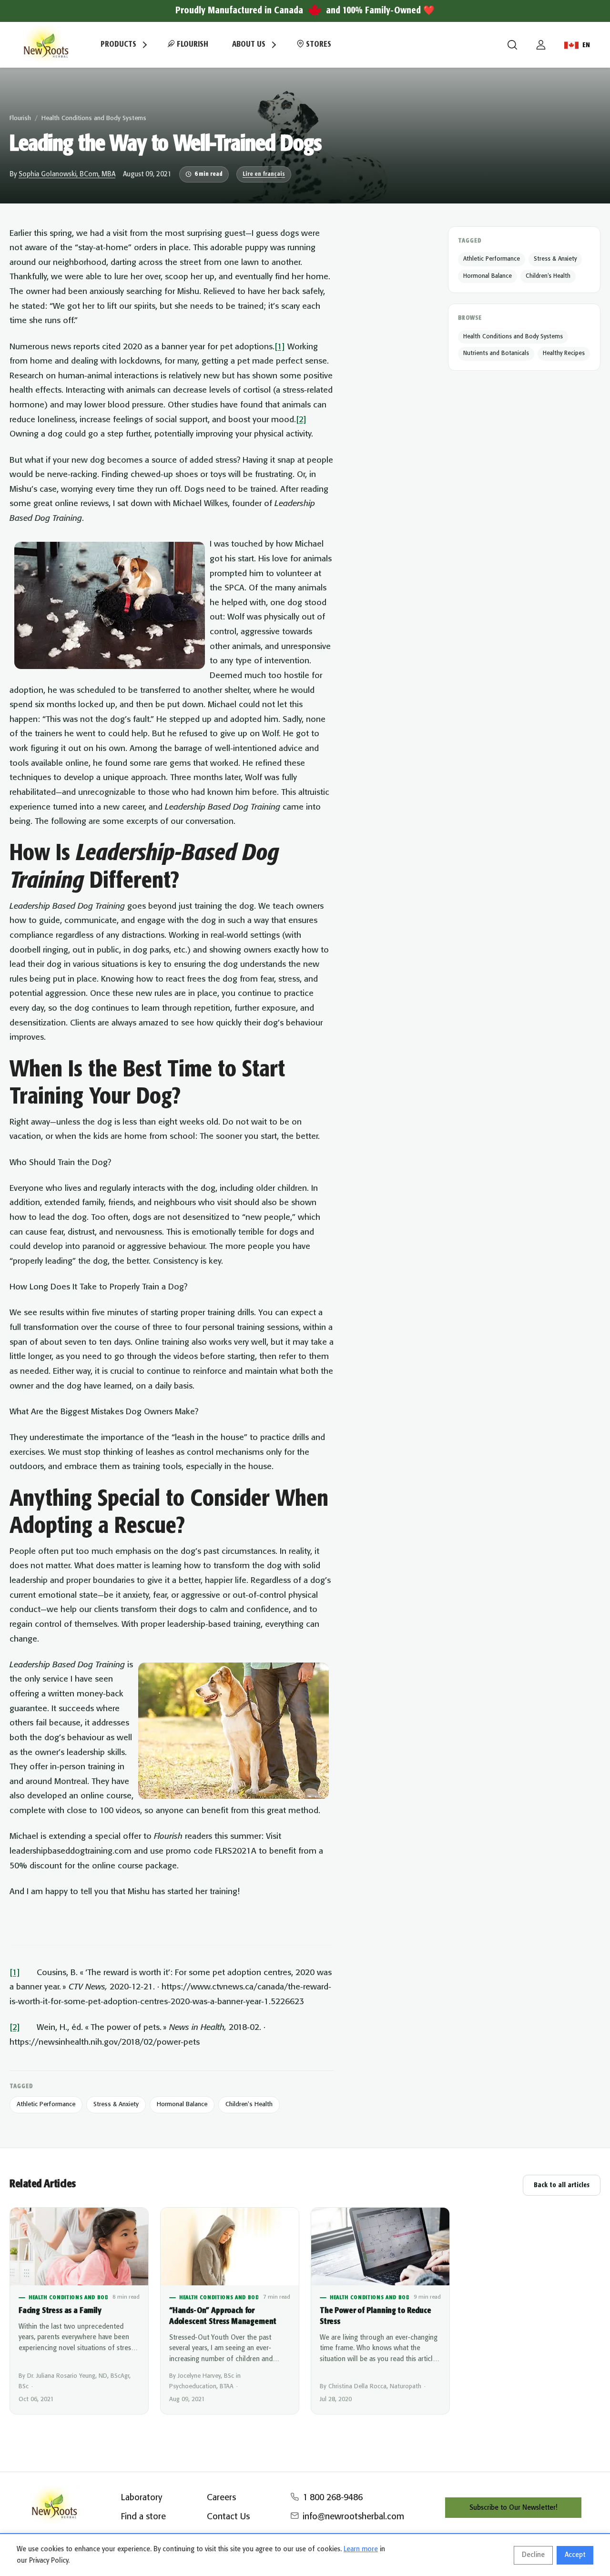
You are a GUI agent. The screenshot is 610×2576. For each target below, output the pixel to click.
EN (586, 45)
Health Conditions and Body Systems (94, 118)
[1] (280, 347)
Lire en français (264, 174)
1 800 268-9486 (333, 2498)
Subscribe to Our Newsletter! (513, 2508)
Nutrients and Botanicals (496, 353)
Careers (221, 2498)
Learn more (361, 2549)
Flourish (192, 45)
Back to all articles (562, 2185)
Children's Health (249, 2104)
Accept (575, 2555)
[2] (301, 420)
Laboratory (142, 2498)
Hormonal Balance (182, 2104)
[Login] (541, 45)
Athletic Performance (46, 2104)
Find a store (143, 2517)
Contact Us (228, 2517)
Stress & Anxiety (116, 2104)
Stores (318, 45)
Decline (533, 2555)
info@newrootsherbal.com (353, 2517)
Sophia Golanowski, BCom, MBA (67, 174)
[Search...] (512, 45)
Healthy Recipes (564, 353)
